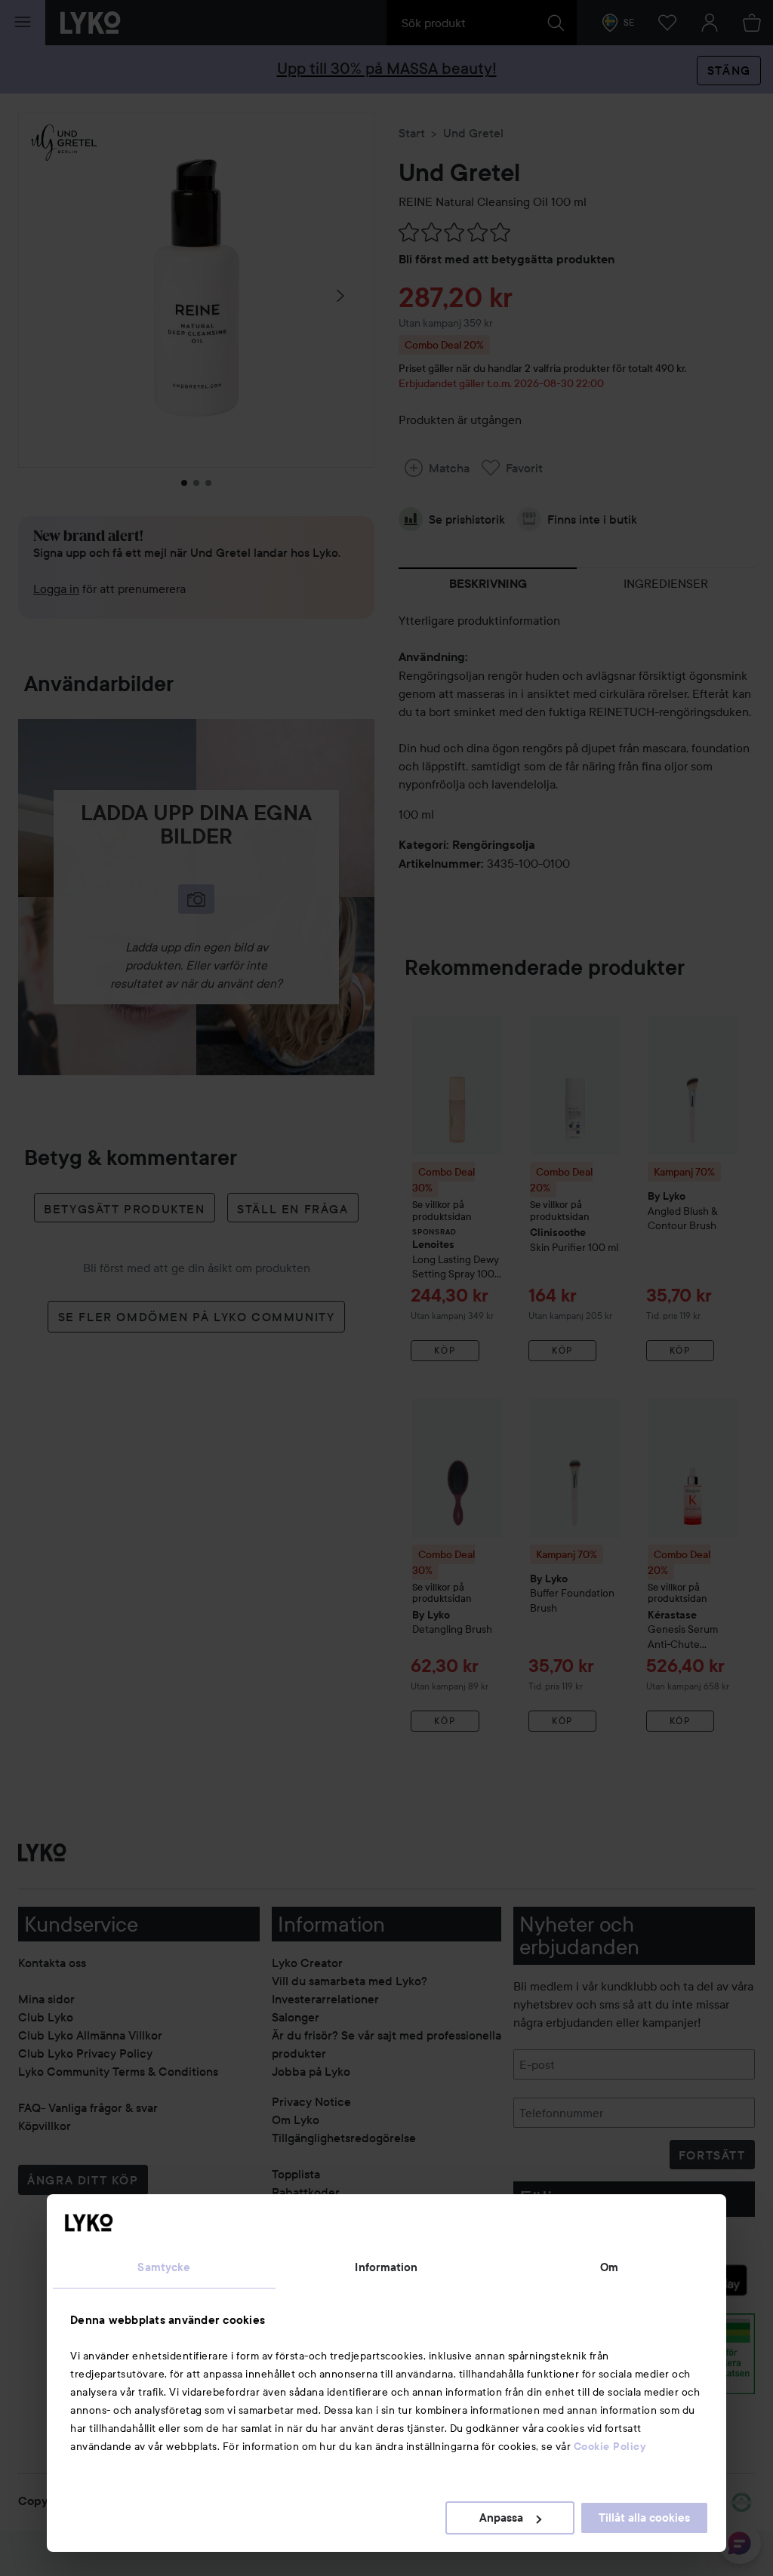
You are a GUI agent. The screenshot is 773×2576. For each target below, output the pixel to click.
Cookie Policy (610, 2446)
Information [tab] (386, 2267)
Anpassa (501, 2518)
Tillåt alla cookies (644, 2518)
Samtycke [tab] (164, 2267)
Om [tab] (609, 2267)
